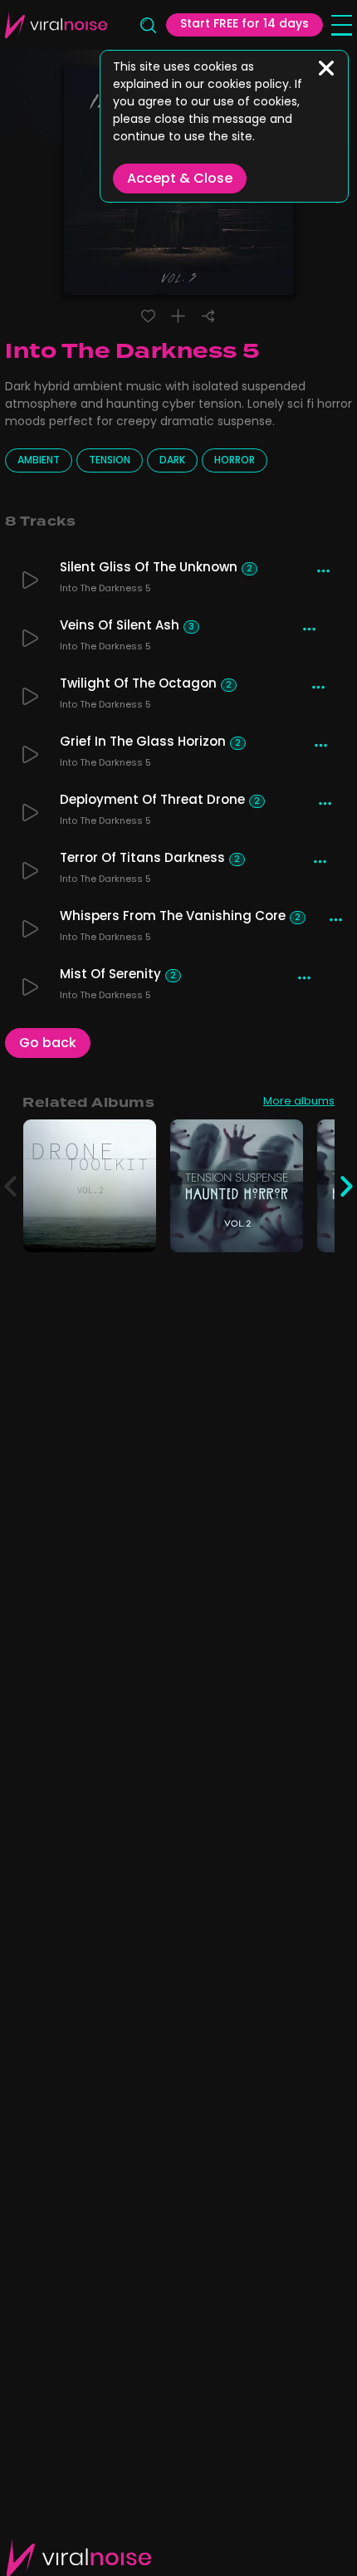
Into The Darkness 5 (105, 590)
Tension (110, 461)
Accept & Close (180, 179)
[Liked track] (148, 316)
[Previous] (10, 1186)
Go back (48, 1044)
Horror (235, 461)
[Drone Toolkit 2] (134, 1230)
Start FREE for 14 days (245, 24)
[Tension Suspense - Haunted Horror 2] (281, 1230)
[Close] (326, 68)
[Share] (208, 316)
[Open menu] (342, 25)
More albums (299, 1103)
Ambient (39, 461)
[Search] (147, 25)
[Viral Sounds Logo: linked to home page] (56, 25)
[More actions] (323, 571)
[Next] (347, 1186)
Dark (172, 461)
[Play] (30, 580)
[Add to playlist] (178, 316)
